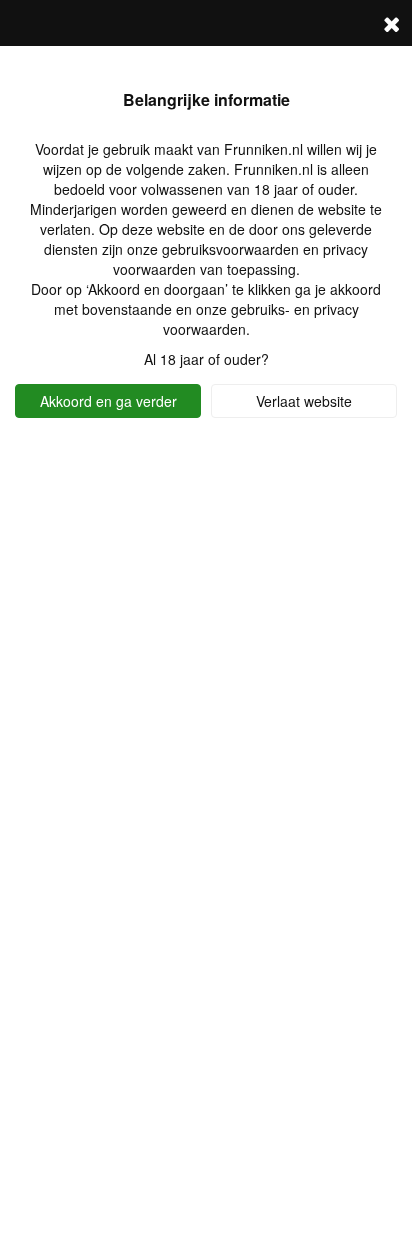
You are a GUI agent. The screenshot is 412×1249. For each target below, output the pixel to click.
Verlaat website (304, 401)
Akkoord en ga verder (108, 401)
